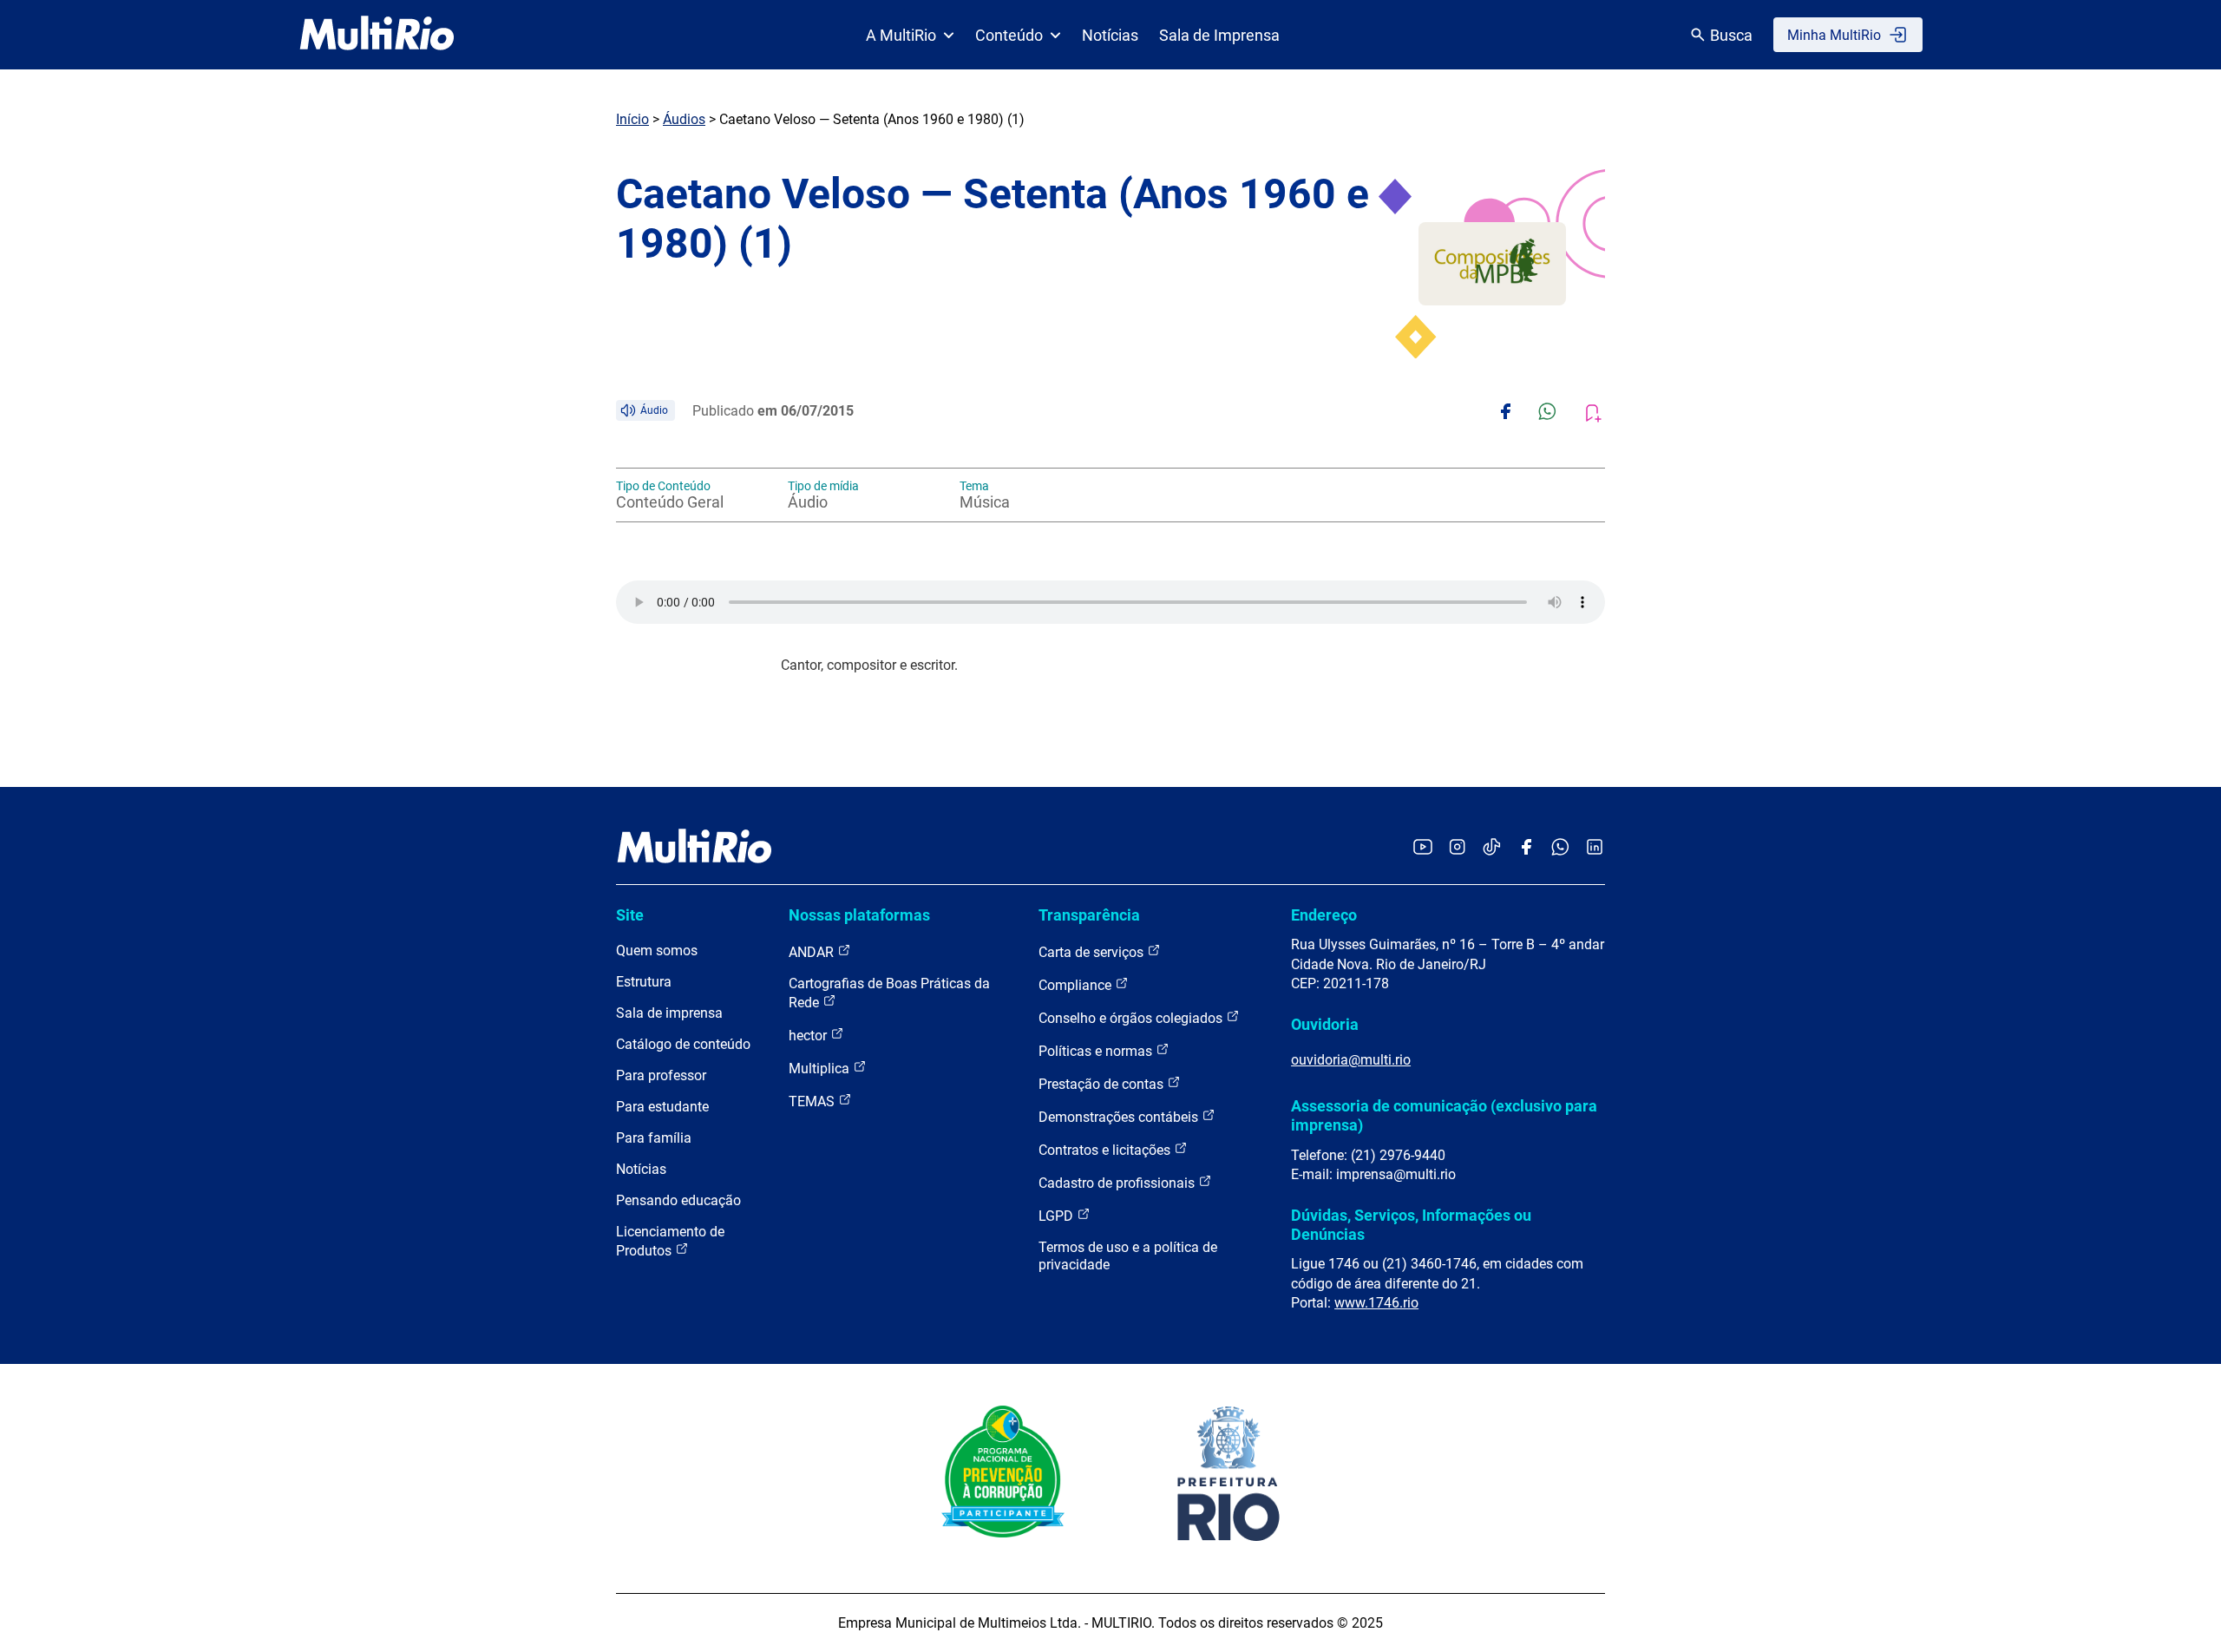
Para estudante (662, 1107)
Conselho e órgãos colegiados (1132, 1018)
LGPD (1058, 1216)
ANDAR (813, 952)
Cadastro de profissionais (1118, 1183)
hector (809, 1036)
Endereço (1324, 915)
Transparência (1089, 915)
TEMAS (813, 1101)
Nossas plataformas (859, 915)
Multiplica (821, 1069)
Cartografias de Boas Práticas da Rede (889, 993)
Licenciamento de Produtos (670, 1241)
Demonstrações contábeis (1120, 1117)
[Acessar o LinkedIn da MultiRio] (1595, 848)
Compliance (1077, 985)
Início (632, 119)
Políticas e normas (1097, 1051)
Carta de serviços (1093, 952)
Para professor (661, 1075)
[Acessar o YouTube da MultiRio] (1423, 848)
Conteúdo (1009, 35)
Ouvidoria (1325, 1024)
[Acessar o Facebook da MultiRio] (1526, 848)
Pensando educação (678, 1200)
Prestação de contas (1103, 1084)
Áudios (684, 119)
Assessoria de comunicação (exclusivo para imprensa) (1444, 1115)
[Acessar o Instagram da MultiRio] (1457, 848)
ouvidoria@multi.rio (1351, 1060)
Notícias (1110, 35)
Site (630, 915)
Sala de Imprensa (1219, 35)
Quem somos (657, 951)
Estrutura (644, 982)
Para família (654, 1138)
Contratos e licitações (1106, 1150)
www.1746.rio (1376, 1303)
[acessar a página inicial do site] (377, 35)
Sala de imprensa (669, 1013)
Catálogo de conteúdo (683, 1044)
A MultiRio (901, 35)
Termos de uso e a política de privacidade (1128, 1256)
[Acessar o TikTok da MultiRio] (1492, 848)
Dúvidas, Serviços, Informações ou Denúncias (1411, 1225)
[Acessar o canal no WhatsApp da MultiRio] (1560, 848)
